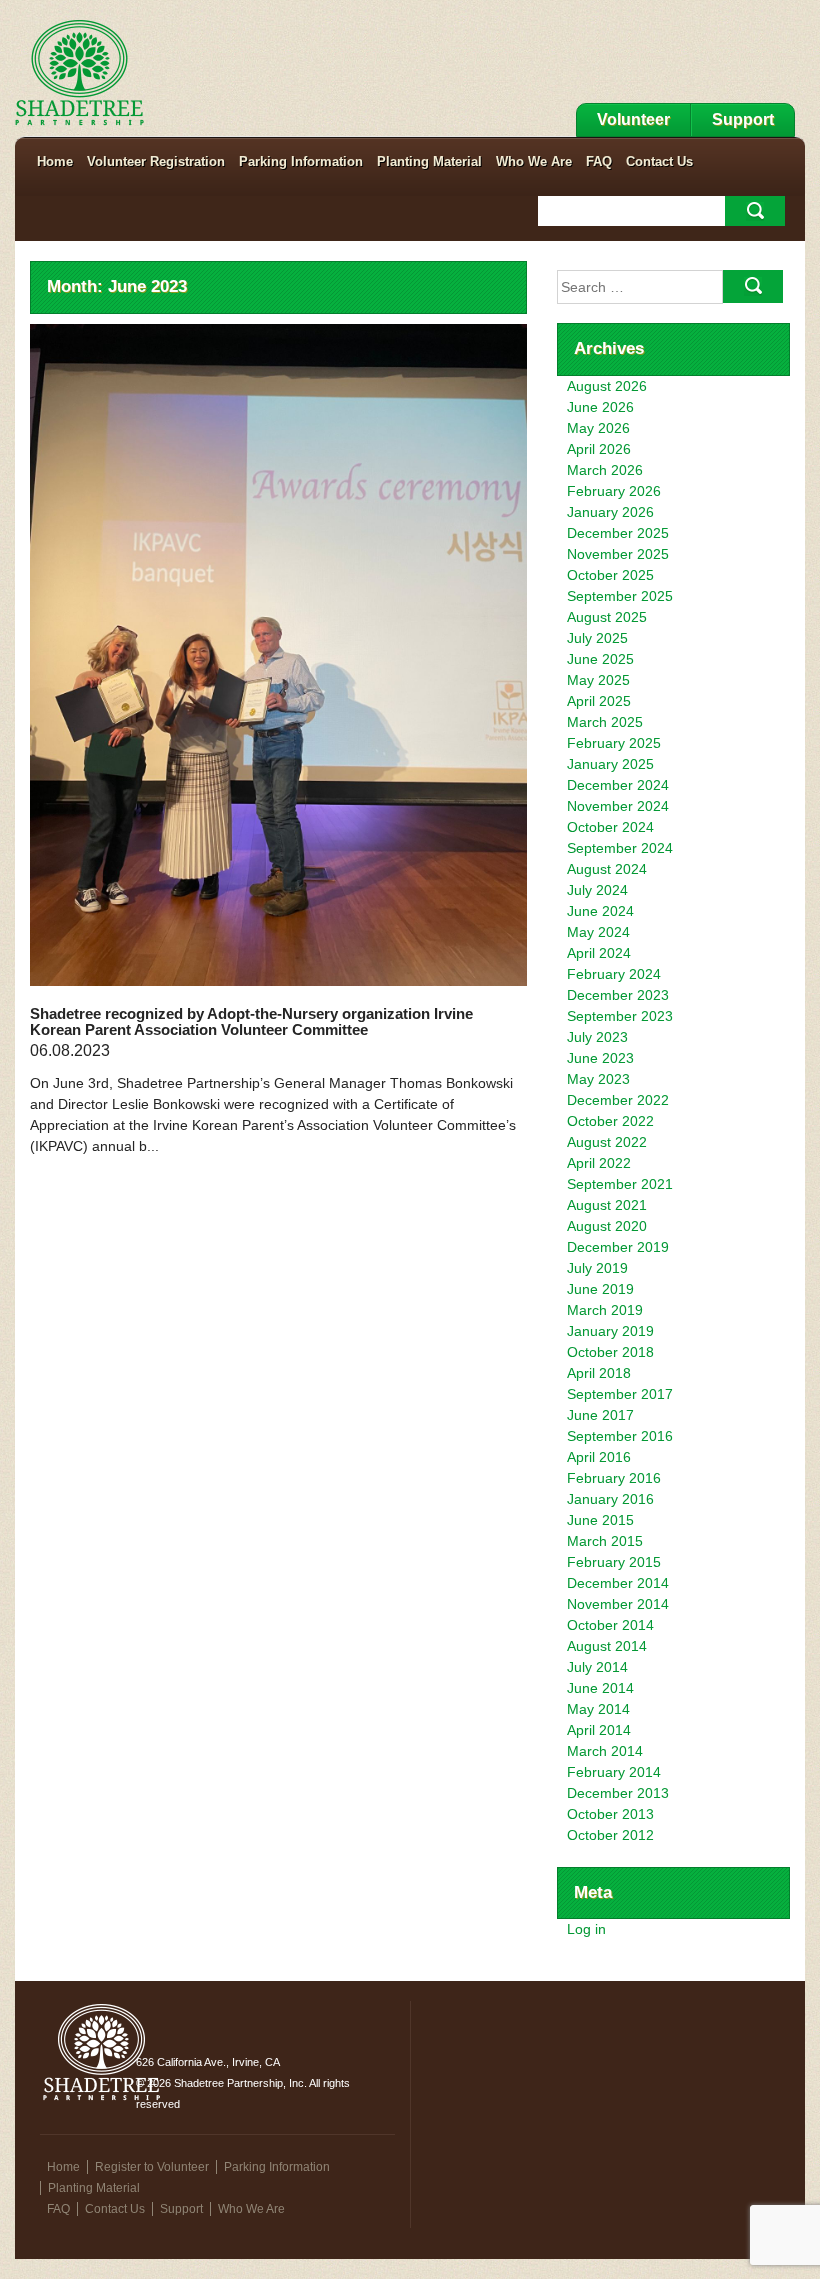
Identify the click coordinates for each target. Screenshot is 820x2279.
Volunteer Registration (156, 161)
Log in (586, 1929)
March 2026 (605, 470)
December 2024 (618, 785)
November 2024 (618, 806)
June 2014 (600, 1688)
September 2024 (620, 848)
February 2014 (614, 1772)
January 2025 (610, 764)
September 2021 (620, 1184)
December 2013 (618, 1793)
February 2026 (614, 491)
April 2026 (599, 449)
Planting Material (429, 161)
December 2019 (618, 1247)
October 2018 (610, 1352)
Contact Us (659, 161)
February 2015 (614, 1562)
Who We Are (534, 161)
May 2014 (598, 1709)
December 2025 (618, 533)
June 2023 (600, 1058)
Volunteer (633, 119)
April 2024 (599, 953)
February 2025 (614, 743)
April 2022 (599, 1163)
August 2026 (607, 386)
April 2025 (599, 701)
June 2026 (600, 407)
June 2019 (600, 1289)
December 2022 (618, 1100)
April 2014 (599, 1730)
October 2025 (610, 575)
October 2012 (610, 1835)
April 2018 (599, 1373)
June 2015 (600, 1520)
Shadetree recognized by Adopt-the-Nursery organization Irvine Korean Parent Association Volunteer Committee (251, 1022)
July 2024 (597, 890)
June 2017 (600, 1415)
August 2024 (607, 869)
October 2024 (610, 827)
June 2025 (600, 659)
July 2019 (597, 1268)
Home (55, 161)
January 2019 (610, 1331)
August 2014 (607, 1646)
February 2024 (614, 974)
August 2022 (607, 1142)
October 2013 (610, 1814)
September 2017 (620, 1394)
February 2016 (614, 1478)
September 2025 (620, 596)
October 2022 (610, 1121)
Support (743, 119)
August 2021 (607, 1205)
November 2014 (618, 1604)
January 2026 (610, 512)
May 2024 (598, 932)
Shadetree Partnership (79, 73)
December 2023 (618, 995)
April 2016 (599, 1457)
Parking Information (301, 161)
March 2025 (605, 722)
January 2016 (610, 1499)
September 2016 (620, 1436)
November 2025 (618, 554)
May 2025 (598, 680)
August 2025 (607, 617)
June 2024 (600, 911)
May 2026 (598, 428)
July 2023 (597, 1037)
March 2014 (605, 1751)
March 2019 (605, 1310)
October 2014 (610, 1625)
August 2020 (607, 1226)
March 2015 (605, 1541)
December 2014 (618, 1583)
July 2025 (597, 638)
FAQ (599, 161)
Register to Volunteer (152, 2167)
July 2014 (597, 1667)
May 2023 (598, 1079)
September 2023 (620, 1016)
